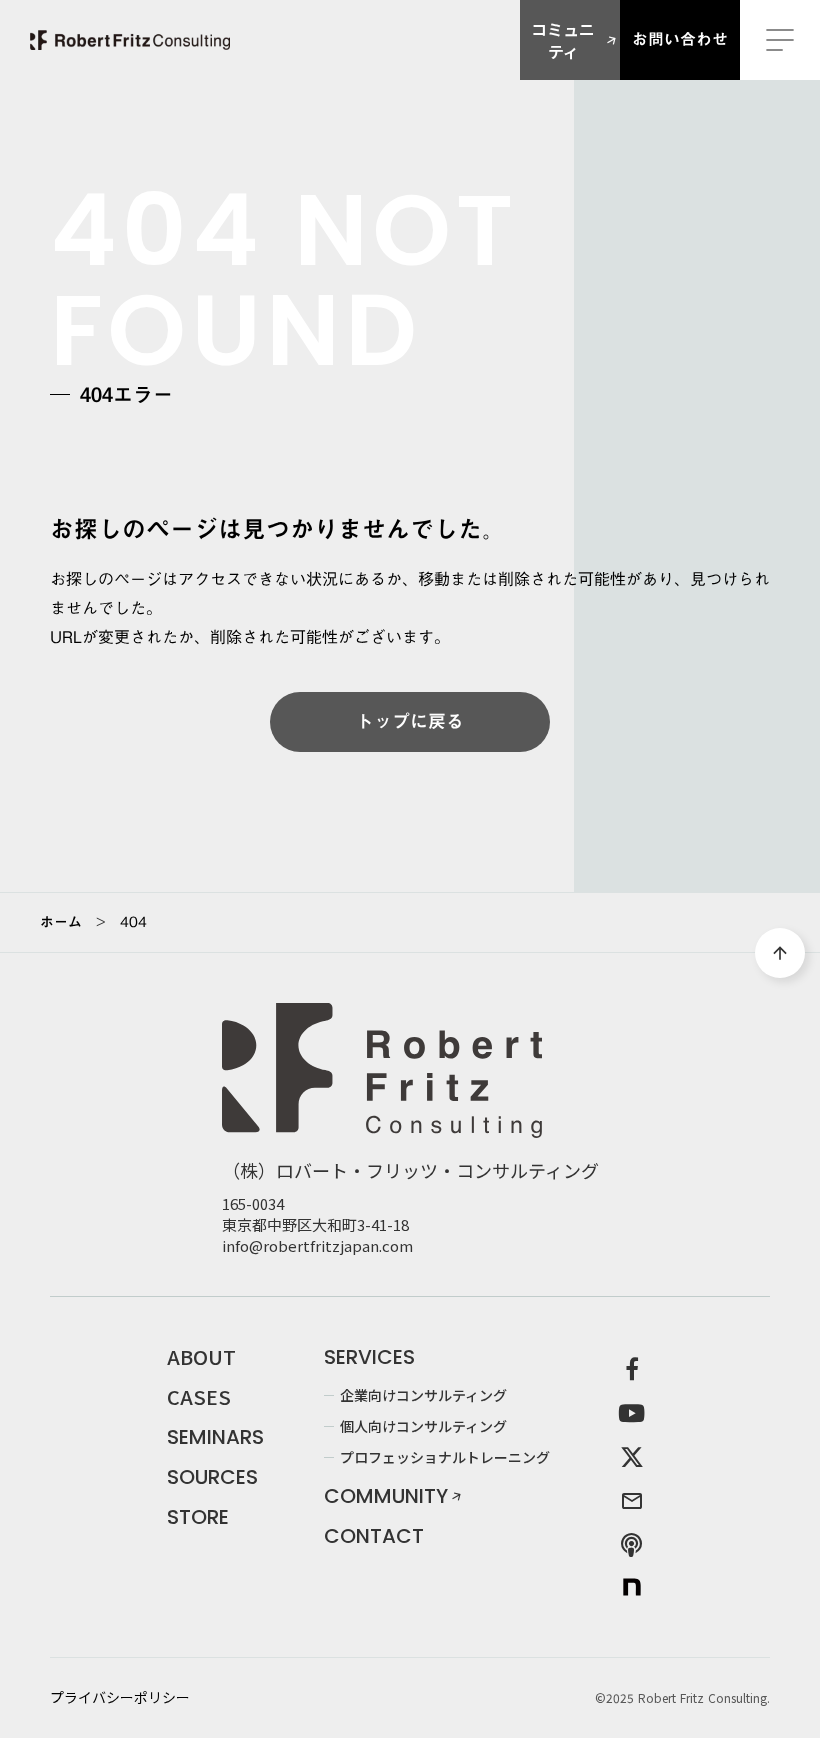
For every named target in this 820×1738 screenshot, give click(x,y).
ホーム (61, 922)
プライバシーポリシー (120, 1697)
